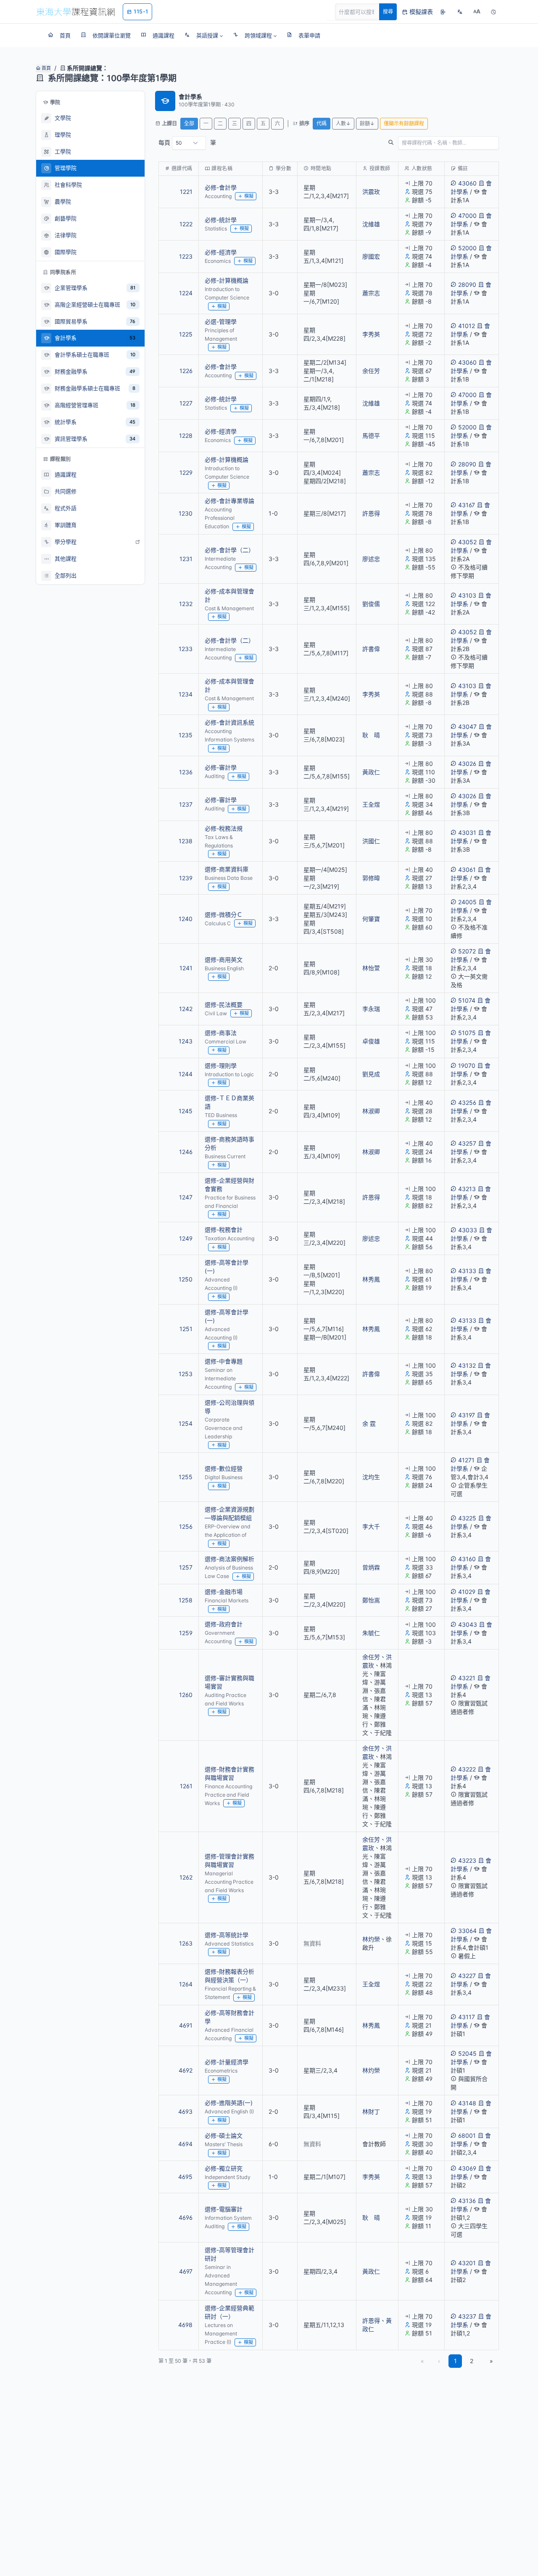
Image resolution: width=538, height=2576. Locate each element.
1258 (186, 1600)
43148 (467, 2103)
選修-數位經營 (224, 1468)
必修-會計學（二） (229, 550)
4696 (186, 2217)
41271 (466, 1460)
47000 (467, 216)
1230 (186, 513)
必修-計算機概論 (227, 280)
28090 (467, 285)
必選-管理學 (221, 322)
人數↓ (343, 123)
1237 (186, 804)
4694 (185, 2144)
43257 (467, 1143)
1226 (186, 371)
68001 (467, 2135)
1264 (186, 1984)
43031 (467, 833)
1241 (186, 968)
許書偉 (371, 649)
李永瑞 (371, 1009)
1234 (186, 694)
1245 (186, 1111)
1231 (186, 559)
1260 (186, 1695)
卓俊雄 (371, 1041)
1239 (186, 878)
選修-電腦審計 (224, 2209)
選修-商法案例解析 (229, 1559)
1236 (186, 772)
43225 (467, 1518)
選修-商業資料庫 (227, 869)
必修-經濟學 (221, 252)
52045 (467, 2053)
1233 (186, 649)
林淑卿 (371, 1111)
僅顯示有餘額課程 (404, 123)
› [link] (487, 213)
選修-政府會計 (224, 1624)
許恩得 (371, 513)
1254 (186, 1423)
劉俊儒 (371, 604)
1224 (186, 293)
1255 (186, 1477)
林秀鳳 (371, 1279)
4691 (186, 2025)
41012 (467, 326)
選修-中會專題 (224, 1361)
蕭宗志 (371, 293)
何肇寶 (371, 919)
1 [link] (455, 2361)
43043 (468, 1624)
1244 (186, 1074)
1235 (186, 735)
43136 (467, 2201)
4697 (186, 2271)
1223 (186, 256)
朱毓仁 (371, 1633)
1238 (186, 841)
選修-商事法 (221, 1033)
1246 (186, 1152)
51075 (467, 1033)
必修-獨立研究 (224, 2168)
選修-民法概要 (224, 1005)
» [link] (491, 2361)
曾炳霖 (371, 1567)
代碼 (322, 123)
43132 (467, 1365)
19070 (467, 1066)
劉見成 (371, 1074)
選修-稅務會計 (224, 1230)
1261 (186, 1786)
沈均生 (371, 1477)
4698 (185, 2325)
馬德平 (371, 436)
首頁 (46, 68)
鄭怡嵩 (371, 1600)
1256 (186, 1526)
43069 (467, 2168)
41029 (467, 1592)
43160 (467, 1559)
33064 (467, 1931)
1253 (186, 1374)
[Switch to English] (460, 12)
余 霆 (369, 1423)
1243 (186, 1041)
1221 (186, 192)
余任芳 (371, 371)
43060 (467, 183)
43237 (467, 2316)
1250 (186, 1279)
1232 (186, 604)
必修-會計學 (221, 187)
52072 (467, 951)
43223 (467, 1860)
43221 (467, 1678)
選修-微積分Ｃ (224, 915)
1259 (186, 1633)
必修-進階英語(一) (229, 2103)
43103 (467, 595)
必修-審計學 (221, 767)
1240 (186, 919)
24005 (467, 902)
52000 (467, 248)
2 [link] (472, 2361)
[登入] (443, 12)
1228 (186, 436)
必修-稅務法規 (224, 828)
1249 (186, 1238)
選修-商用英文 (224, 960)
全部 (189, 123)
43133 (467, 1271)
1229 (186, 473)
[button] (204, 35)
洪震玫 (371, 192)
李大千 (371, 1526)
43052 (467, 542)
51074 (467, 1000)
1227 (186, 403)
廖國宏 (371, 256)
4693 (185, 2111)
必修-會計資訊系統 (229, 722)
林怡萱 (371, 968)
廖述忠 (371, 559)
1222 (186, 224)
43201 (467, 2263)
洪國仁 (371, 841)
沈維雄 (371, 224)
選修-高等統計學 (227, 1935)
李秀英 (371, 334)
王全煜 (371, 804)
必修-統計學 (221, 220)
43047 (467, 727)
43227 (467, 1976)
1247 (186, 1197)
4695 (185, 2177)
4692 (186, 2070)
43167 (467, 505)
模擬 (249, 196)
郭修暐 (371, 878)
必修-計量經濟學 (227, 2062)
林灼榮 (371, 1939)
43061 (467, 870)
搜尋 (388, 12)
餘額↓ (367, 123)
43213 (467, 1189)
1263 (186, 1943)
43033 (468, 1230)
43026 (467, 764)
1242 (186, 1009)
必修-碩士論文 (224, 2135)
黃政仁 (371, 772)
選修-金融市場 (224, 1592)
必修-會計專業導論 (229, 501)
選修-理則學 (221, 1066)
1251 (186, 1329)
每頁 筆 (187, 142)
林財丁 (371, 2111)
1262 (186, 1877)
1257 (186, 1567)
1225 (186, 334)
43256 (467, 1103)
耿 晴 (371, 735)
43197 (467, 1415)
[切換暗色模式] (493, 12)
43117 (467, 2017)
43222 (467, 1769)
